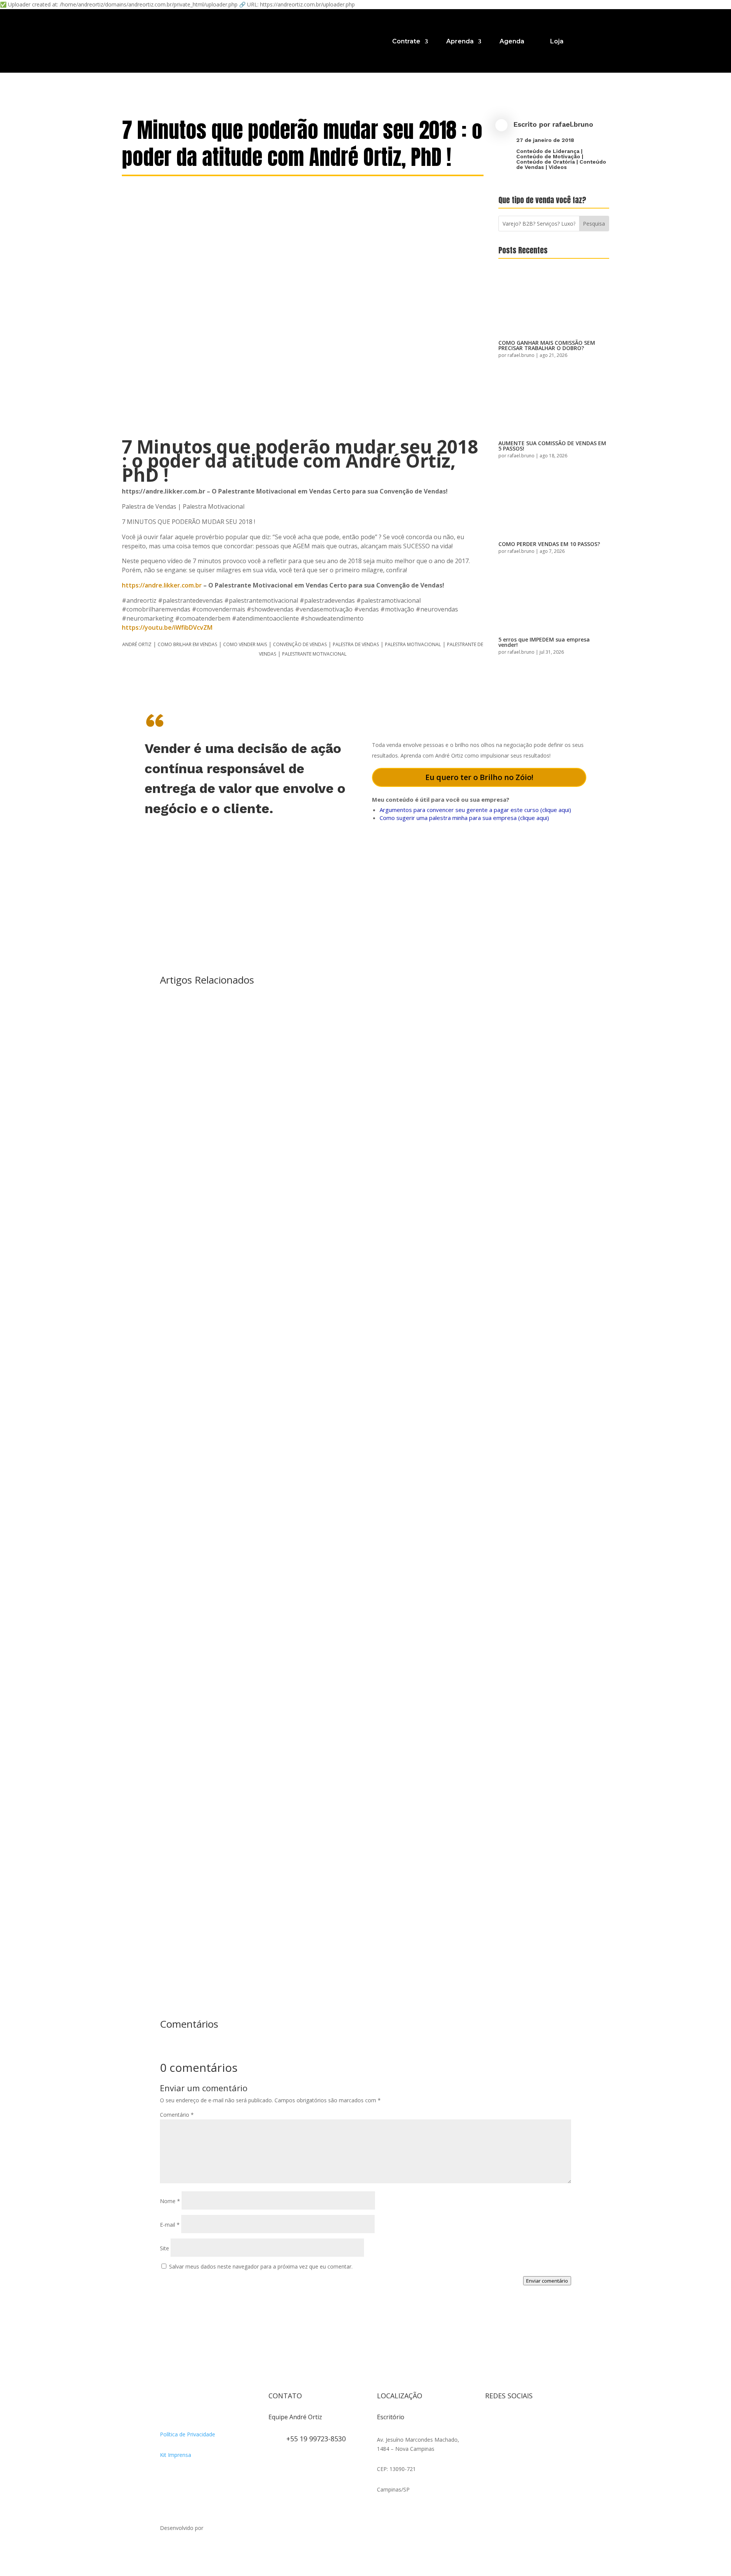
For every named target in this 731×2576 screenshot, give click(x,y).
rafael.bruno (573, 124)
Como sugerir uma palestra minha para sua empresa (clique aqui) (464, 818)
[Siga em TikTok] (522, 2420)
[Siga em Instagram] (491, 2420)
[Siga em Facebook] (506, 2420)
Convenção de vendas (300, 644)
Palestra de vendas (356, 644)
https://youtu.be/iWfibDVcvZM (167, 627)
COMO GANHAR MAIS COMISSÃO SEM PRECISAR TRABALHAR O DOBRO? (547, 345)
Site (164, 2248)
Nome (170, 2201)
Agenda (512, 41)
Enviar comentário (547, 2281)
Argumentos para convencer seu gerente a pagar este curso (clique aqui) (475, 810)
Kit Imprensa (176, 2455)
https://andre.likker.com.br (162, 585)
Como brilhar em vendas (187, 644)
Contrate (406, 41)
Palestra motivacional (413, 644)
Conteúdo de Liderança (548, 151)
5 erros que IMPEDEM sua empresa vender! (544, 642)
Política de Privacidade (188, 2434)
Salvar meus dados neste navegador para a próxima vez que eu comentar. (261, 2266)
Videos (558, 167)
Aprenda (460, 41)
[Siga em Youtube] (537, 2420)
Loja (557, 41)
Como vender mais (245, 644)
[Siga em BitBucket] (552, 2420)
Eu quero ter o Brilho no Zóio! (479, 777)
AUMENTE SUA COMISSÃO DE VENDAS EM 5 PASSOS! (552, 446)
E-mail (170, 2225)
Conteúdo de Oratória (546, 162)
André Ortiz (137, 644)
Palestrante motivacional (314, 654)
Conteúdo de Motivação (548, 156)
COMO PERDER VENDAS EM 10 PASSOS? (549, 544)
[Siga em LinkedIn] (491, 2435)
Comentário (177, 2115)
